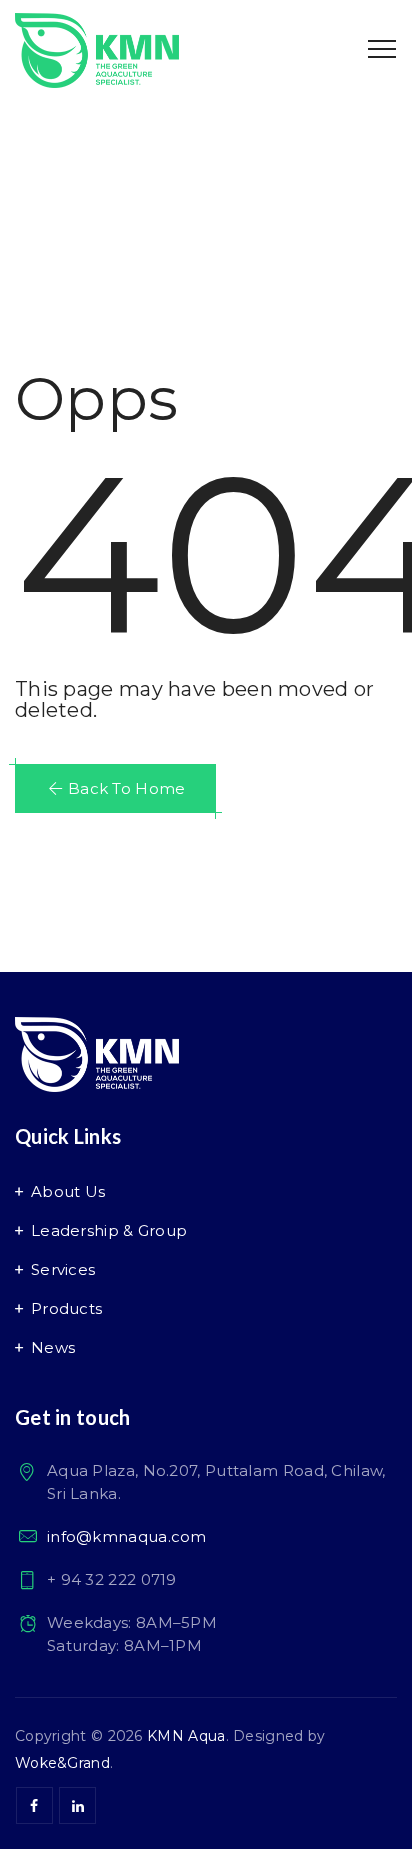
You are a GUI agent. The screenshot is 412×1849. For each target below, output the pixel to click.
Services (63, 1269)
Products (66, 1308)
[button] (115, 788)
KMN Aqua (186, 1736)
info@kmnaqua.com (127, 1536)
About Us (68, 1191)
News (53, 1347)
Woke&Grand (62, 1763)
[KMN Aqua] (97, 50)
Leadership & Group (109, 1230)
